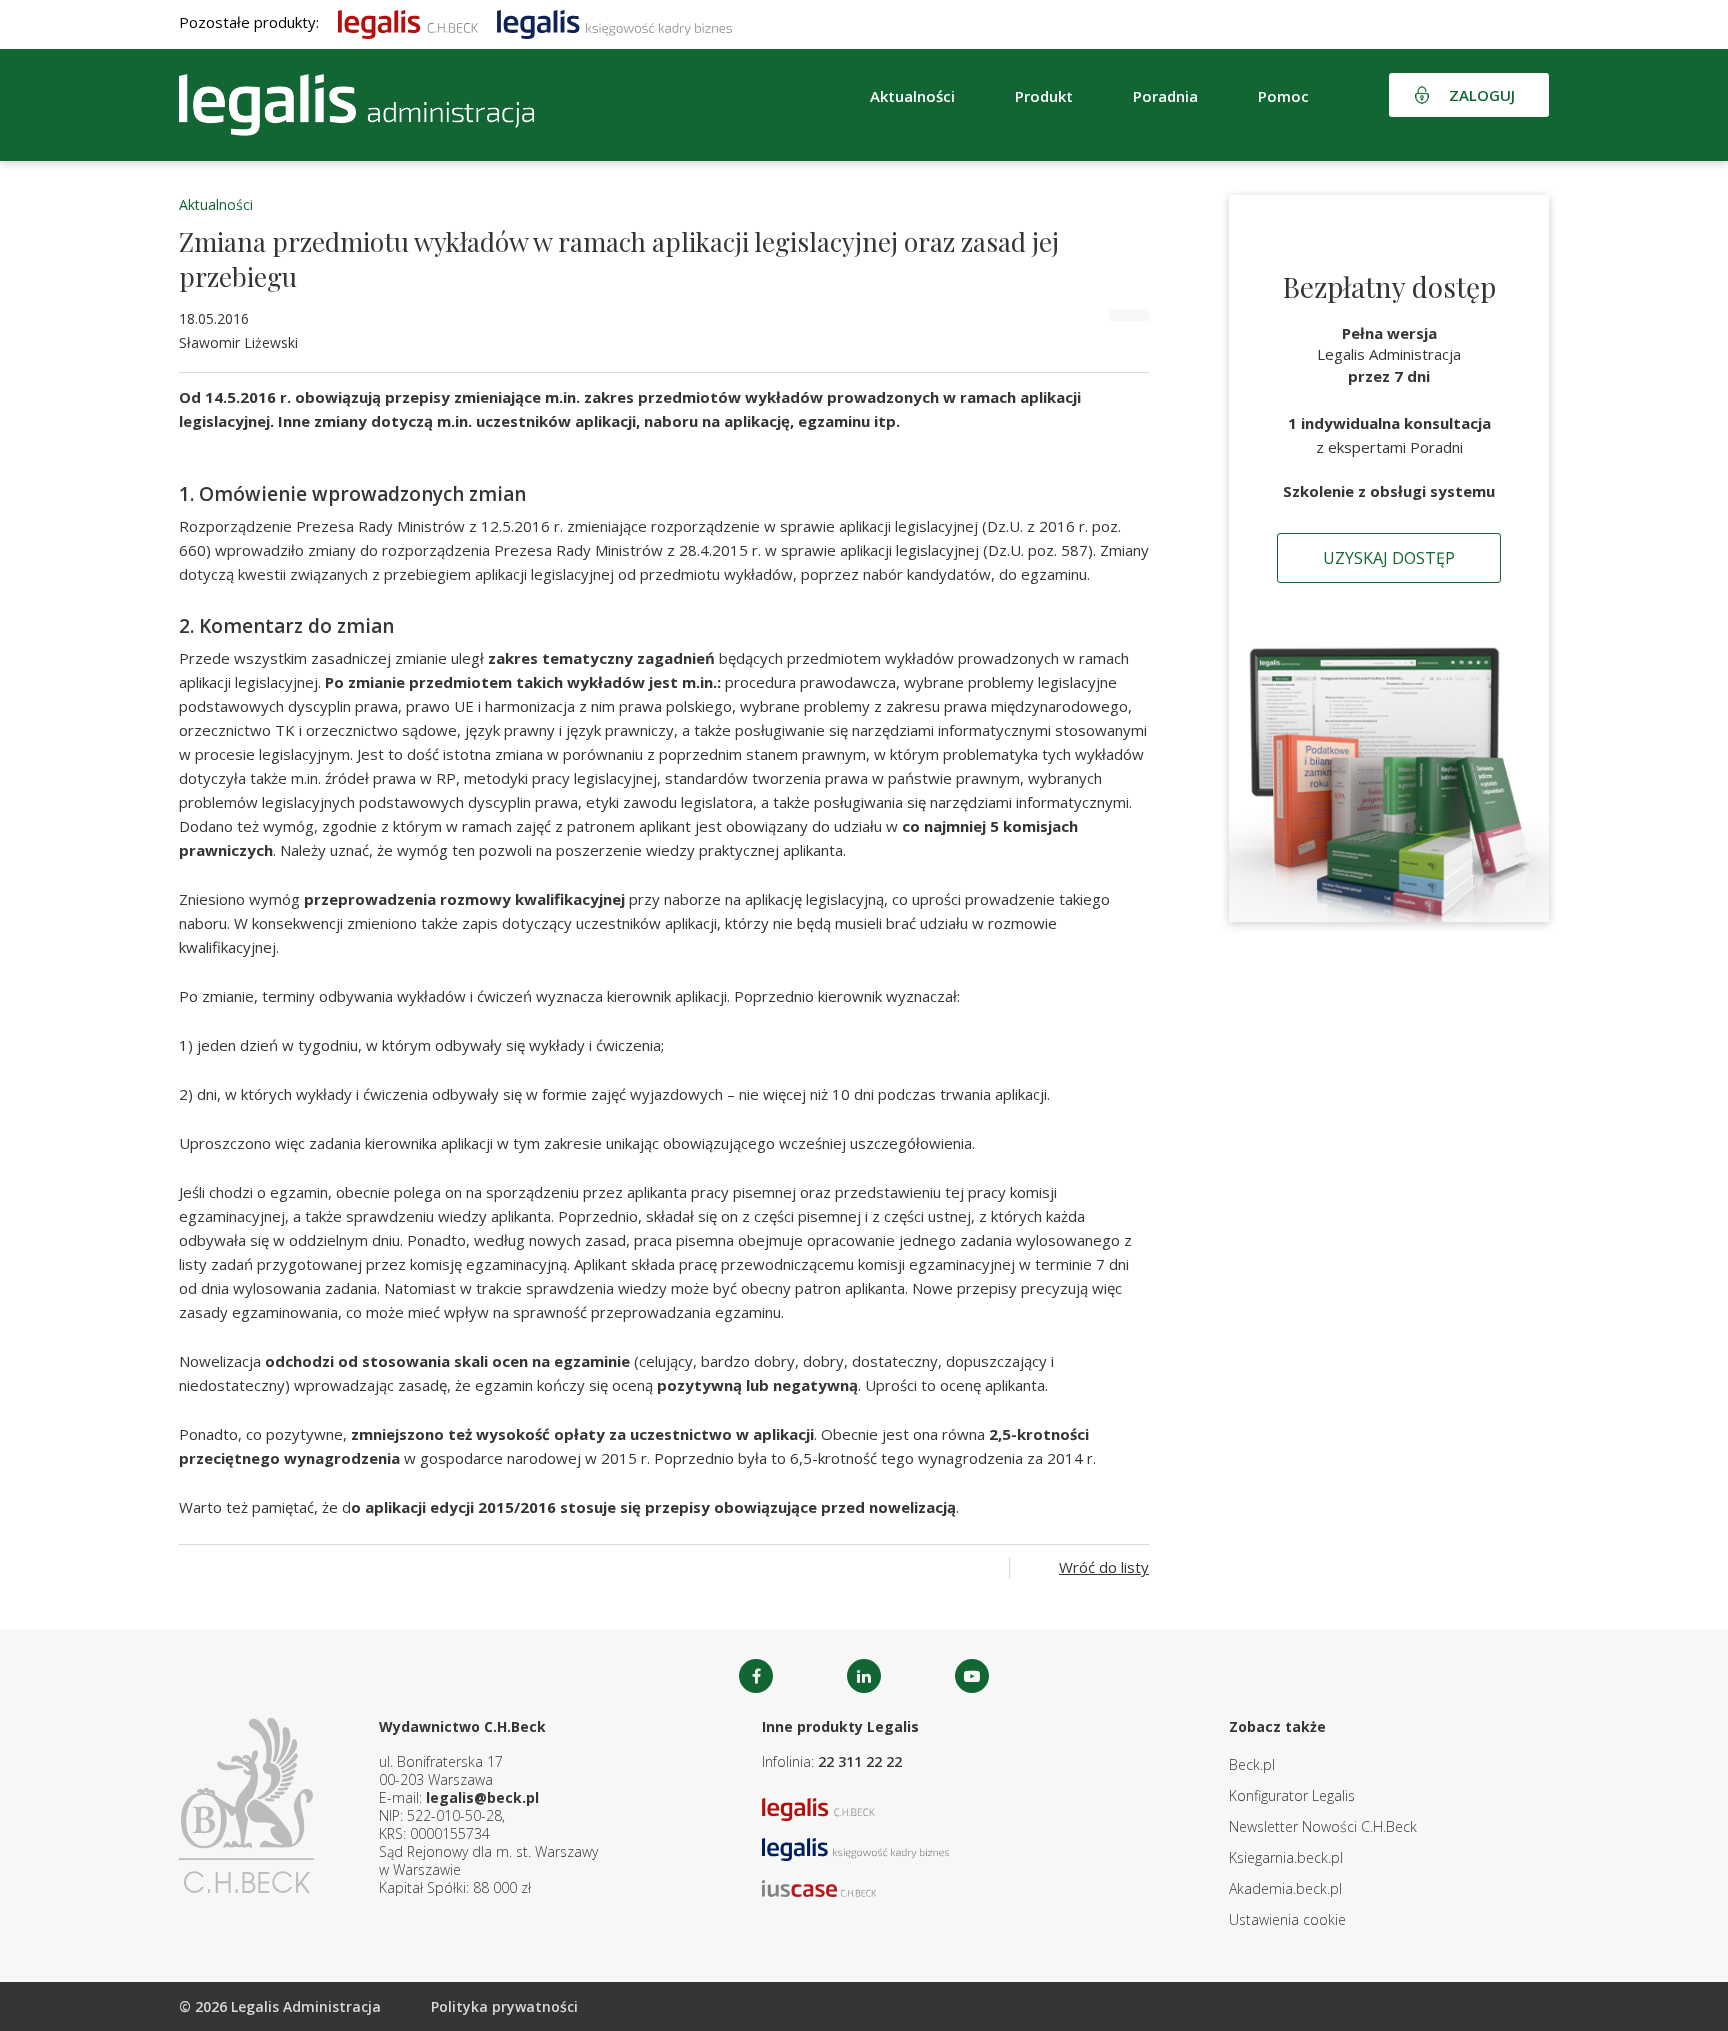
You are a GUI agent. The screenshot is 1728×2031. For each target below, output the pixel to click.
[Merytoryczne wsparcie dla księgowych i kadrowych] (614, 22)
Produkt (1044, 96)
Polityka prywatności (504, 2006)
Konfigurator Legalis (1292, 1795)
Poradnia (1165, 96)
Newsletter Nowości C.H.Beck (1323, 1826)
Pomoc (1283, 96)
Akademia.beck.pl (1285, 1888)
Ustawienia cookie (1287, 1919)
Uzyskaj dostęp (1389, 558)
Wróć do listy (1104, 1567)
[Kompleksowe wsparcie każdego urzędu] (356, 105)
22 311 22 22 (860, 1761)
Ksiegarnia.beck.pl (1286, 1857)
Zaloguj (1482, 95)
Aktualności (216, 204)
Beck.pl (1252, 1764)
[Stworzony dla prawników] (408, 22)
